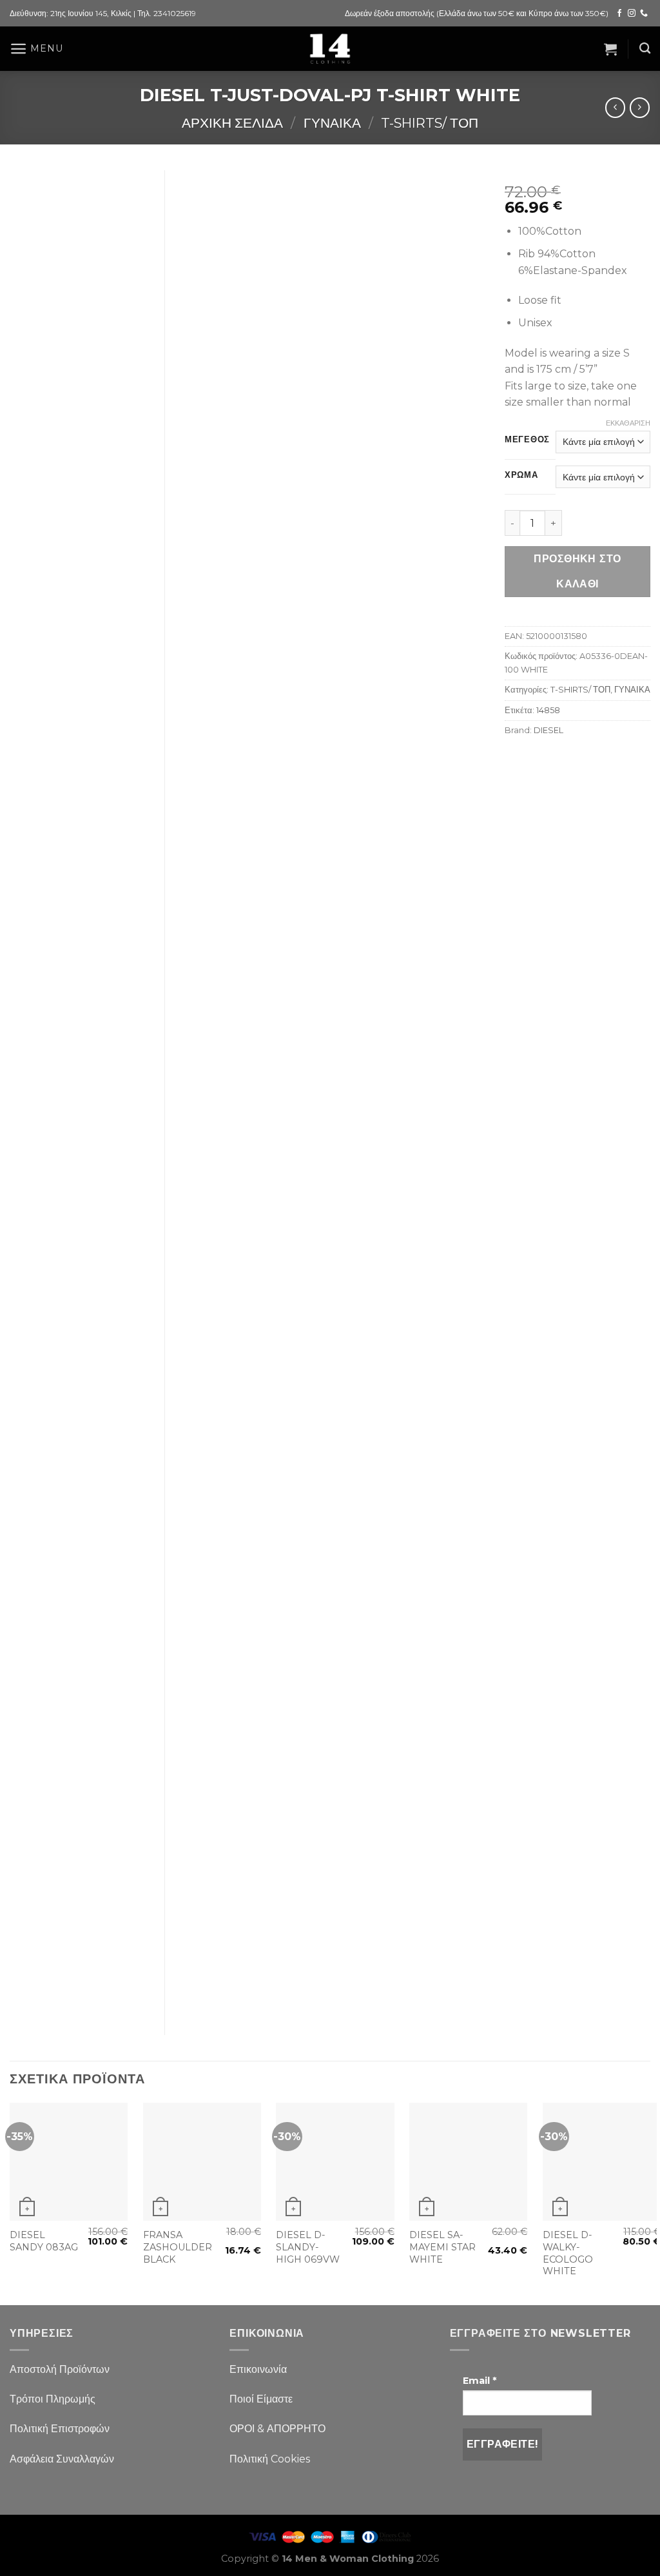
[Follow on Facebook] (619, 14)
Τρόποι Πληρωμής (53, 2399)
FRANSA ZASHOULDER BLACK (178, 2247)
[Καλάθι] (610, 49)
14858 (548, 710)
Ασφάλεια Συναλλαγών (62, 2459)
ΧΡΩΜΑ (521, 475)
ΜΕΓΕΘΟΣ (527, 440)
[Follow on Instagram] (632, 14)
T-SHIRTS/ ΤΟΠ (430, 123)
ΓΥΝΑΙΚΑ (332, 123)
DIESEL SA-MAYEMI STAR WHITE (442, 2247)
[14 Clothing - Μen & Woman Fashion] (330, 49)
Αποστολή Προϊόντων (60, 2369)
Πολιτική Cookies (270, 2459)
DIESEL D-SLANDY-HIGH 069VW (308, 2247)
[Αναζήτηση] (645, 49)
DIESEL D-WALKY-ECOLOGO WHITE (568, 2253)
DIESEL (548, 730)
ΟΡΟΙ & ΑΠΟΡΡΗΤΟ (277, 2429)
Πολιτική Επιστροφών (60, 2429)
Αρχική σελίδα (232, 123)
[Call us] (644, 14)
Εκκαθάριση (628, 423)
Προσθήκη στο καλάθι (577, 571)
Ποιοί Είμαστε (261, 2399)
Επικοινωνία (258, 2369)
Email (480, 2381)
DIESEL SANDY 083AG (44, 2241)
